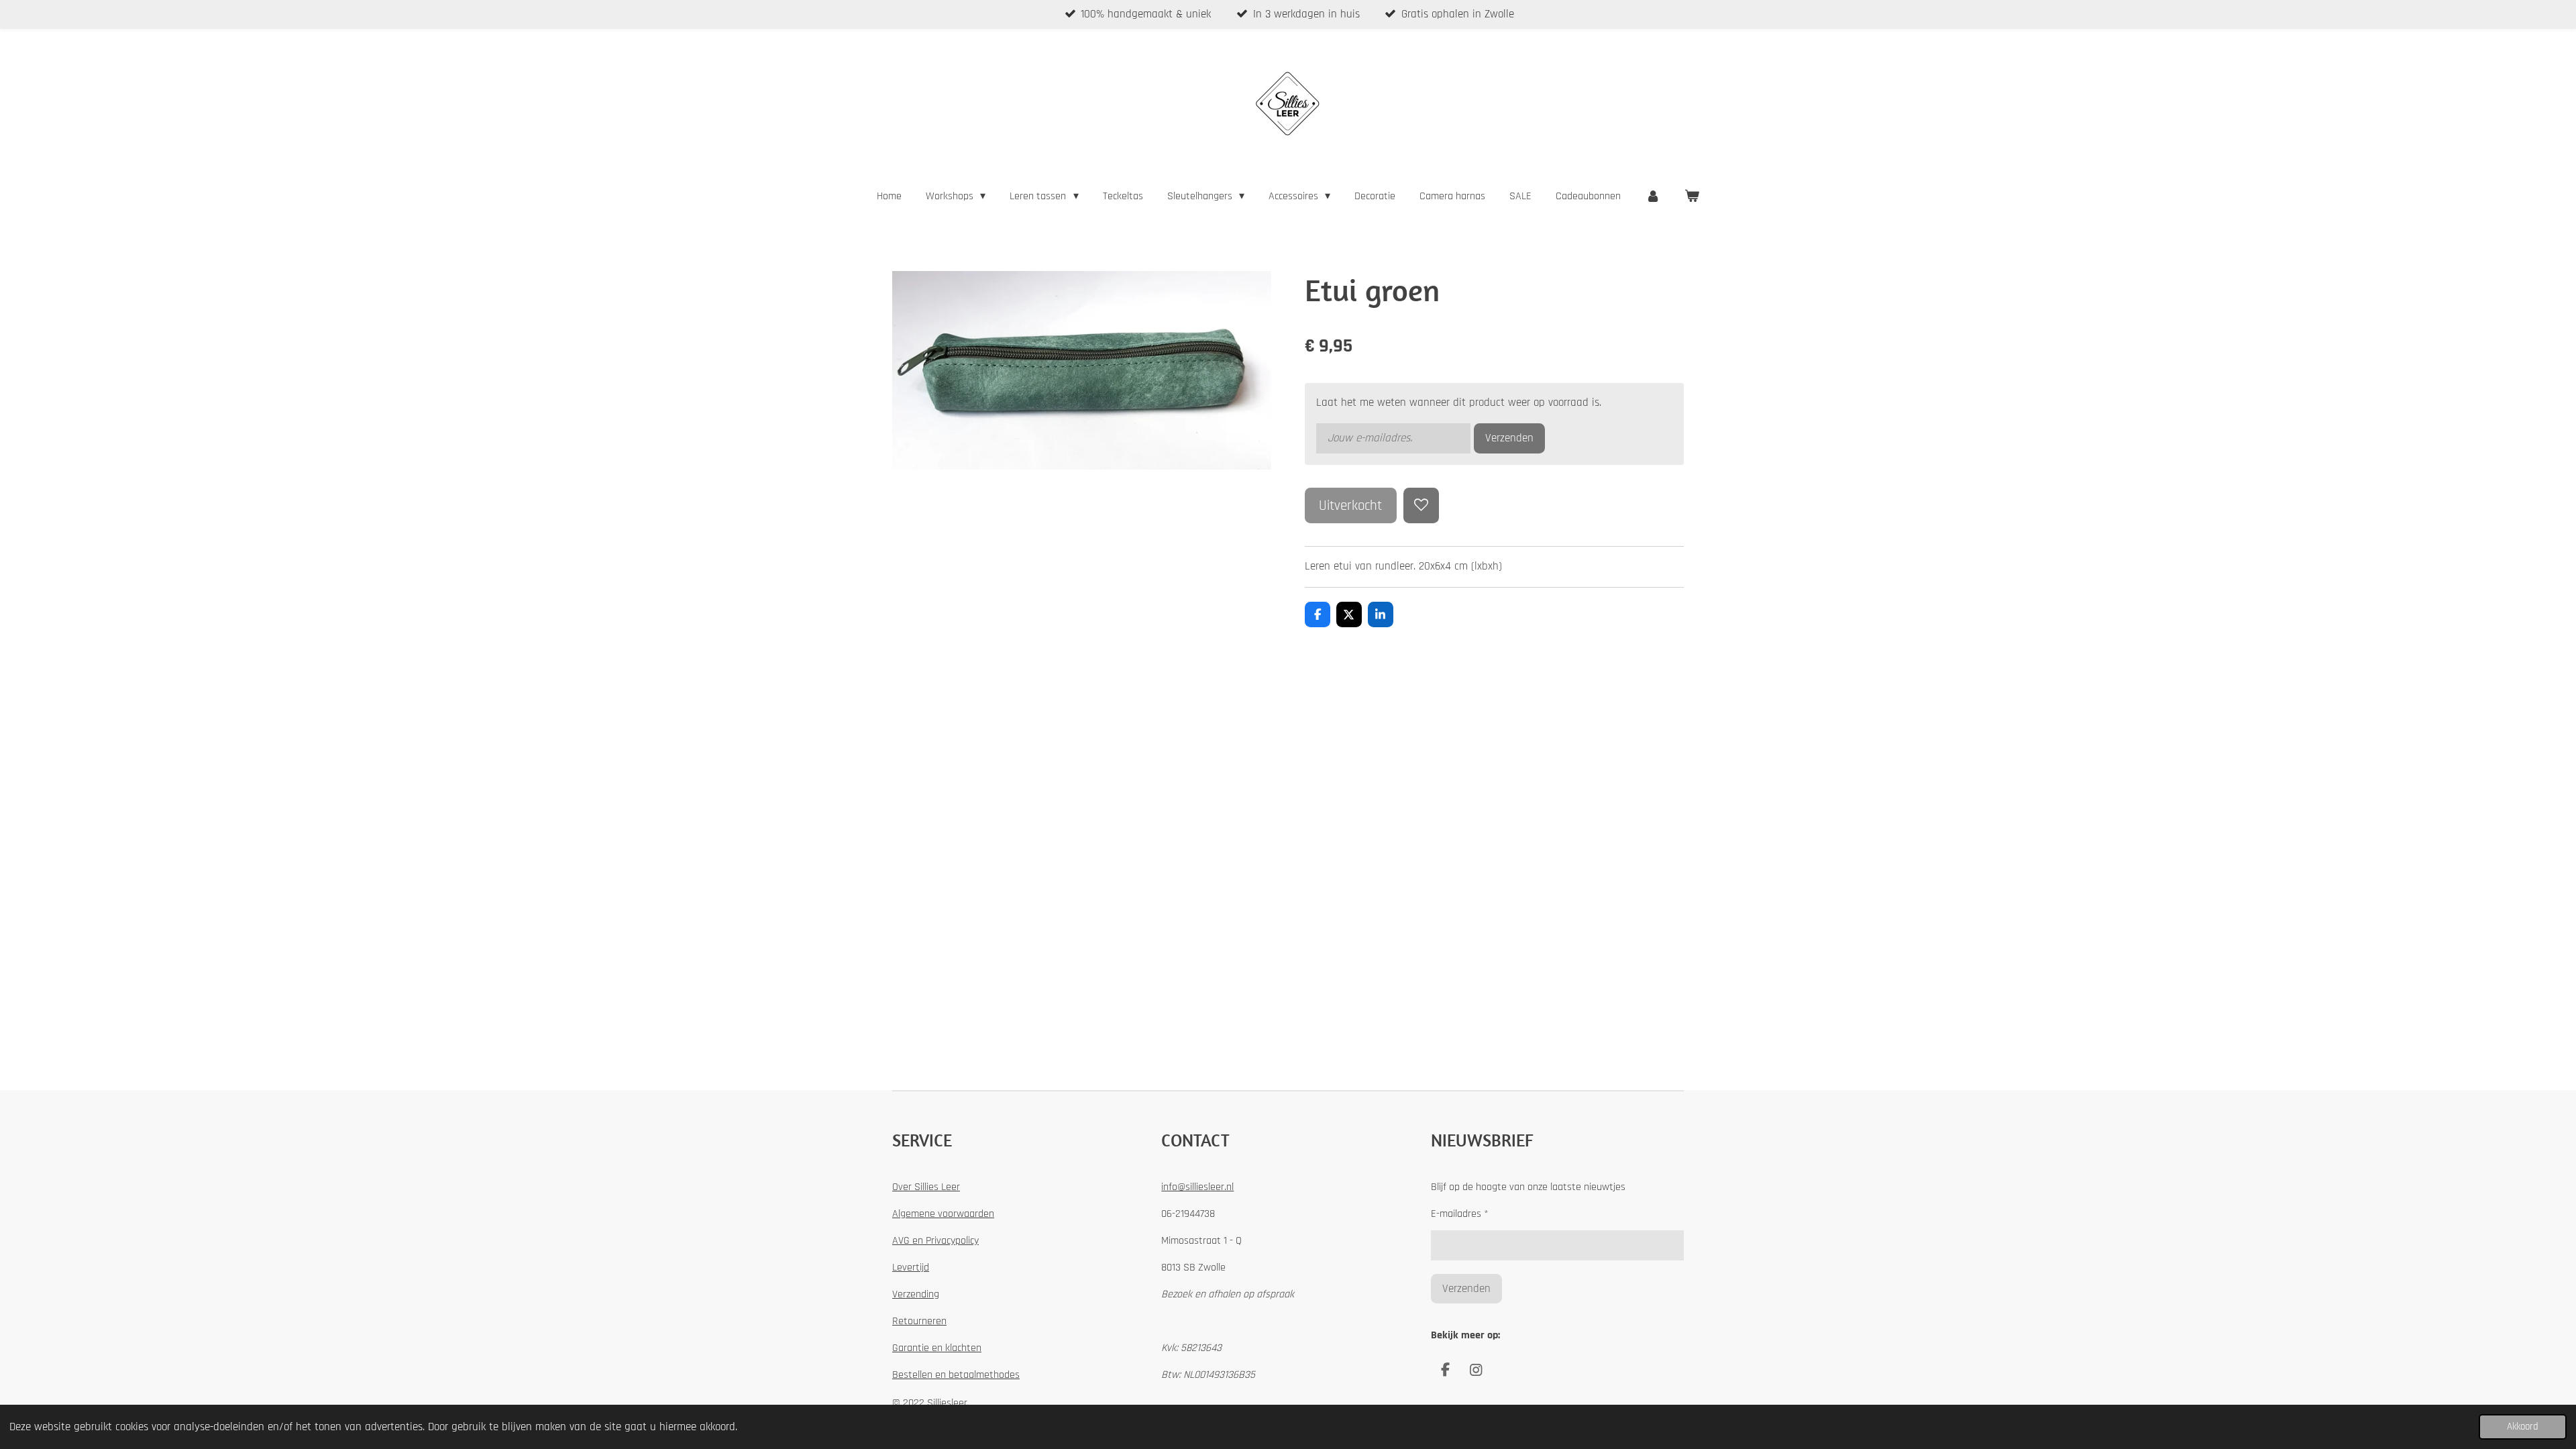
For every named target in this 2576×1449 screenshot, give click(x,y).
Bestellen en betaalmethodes (956, 1375)
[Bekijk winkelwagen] (1692, 197)
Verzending (916, 1294)
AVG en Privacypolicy (935, 1241)
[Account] (1652, 197)
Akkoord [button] (2523, 1427)
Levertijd (911, 1268)
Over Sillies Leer (926, 1187)
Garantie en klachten (937, 1348)
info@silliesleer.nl (1197, 1187)
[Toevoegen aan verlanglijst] (1421, 505)
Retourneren (919, 1321)
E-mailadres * (1460, 1214)
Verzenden (1509, 438)
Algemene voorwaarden (943, 1214)
